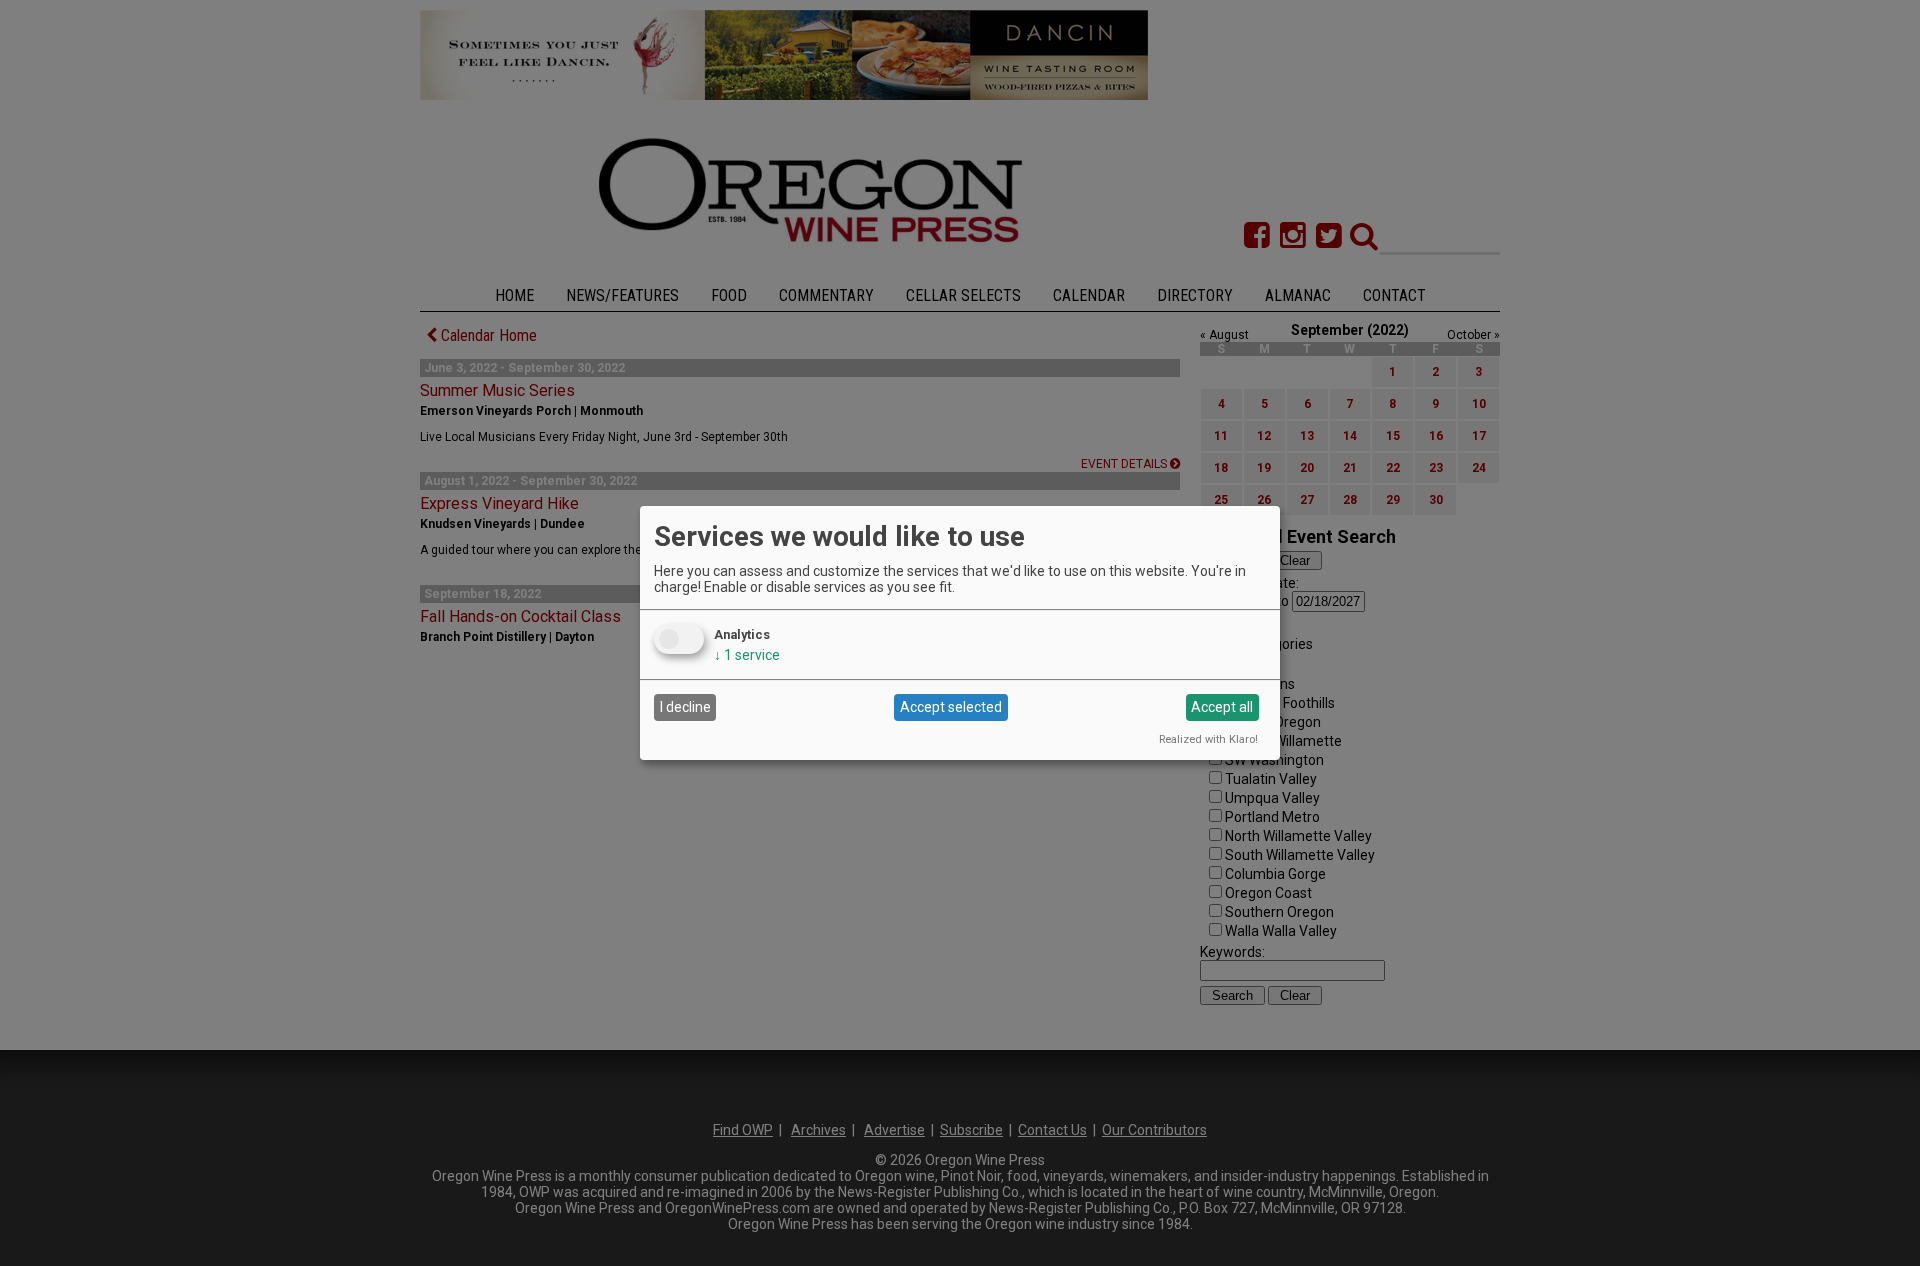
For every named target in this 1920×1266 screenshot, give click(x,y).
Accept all (1222, 707)
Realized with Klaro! (1208, 739)
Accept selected (951, 707)
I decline (685, 707)
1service (747, 655)
